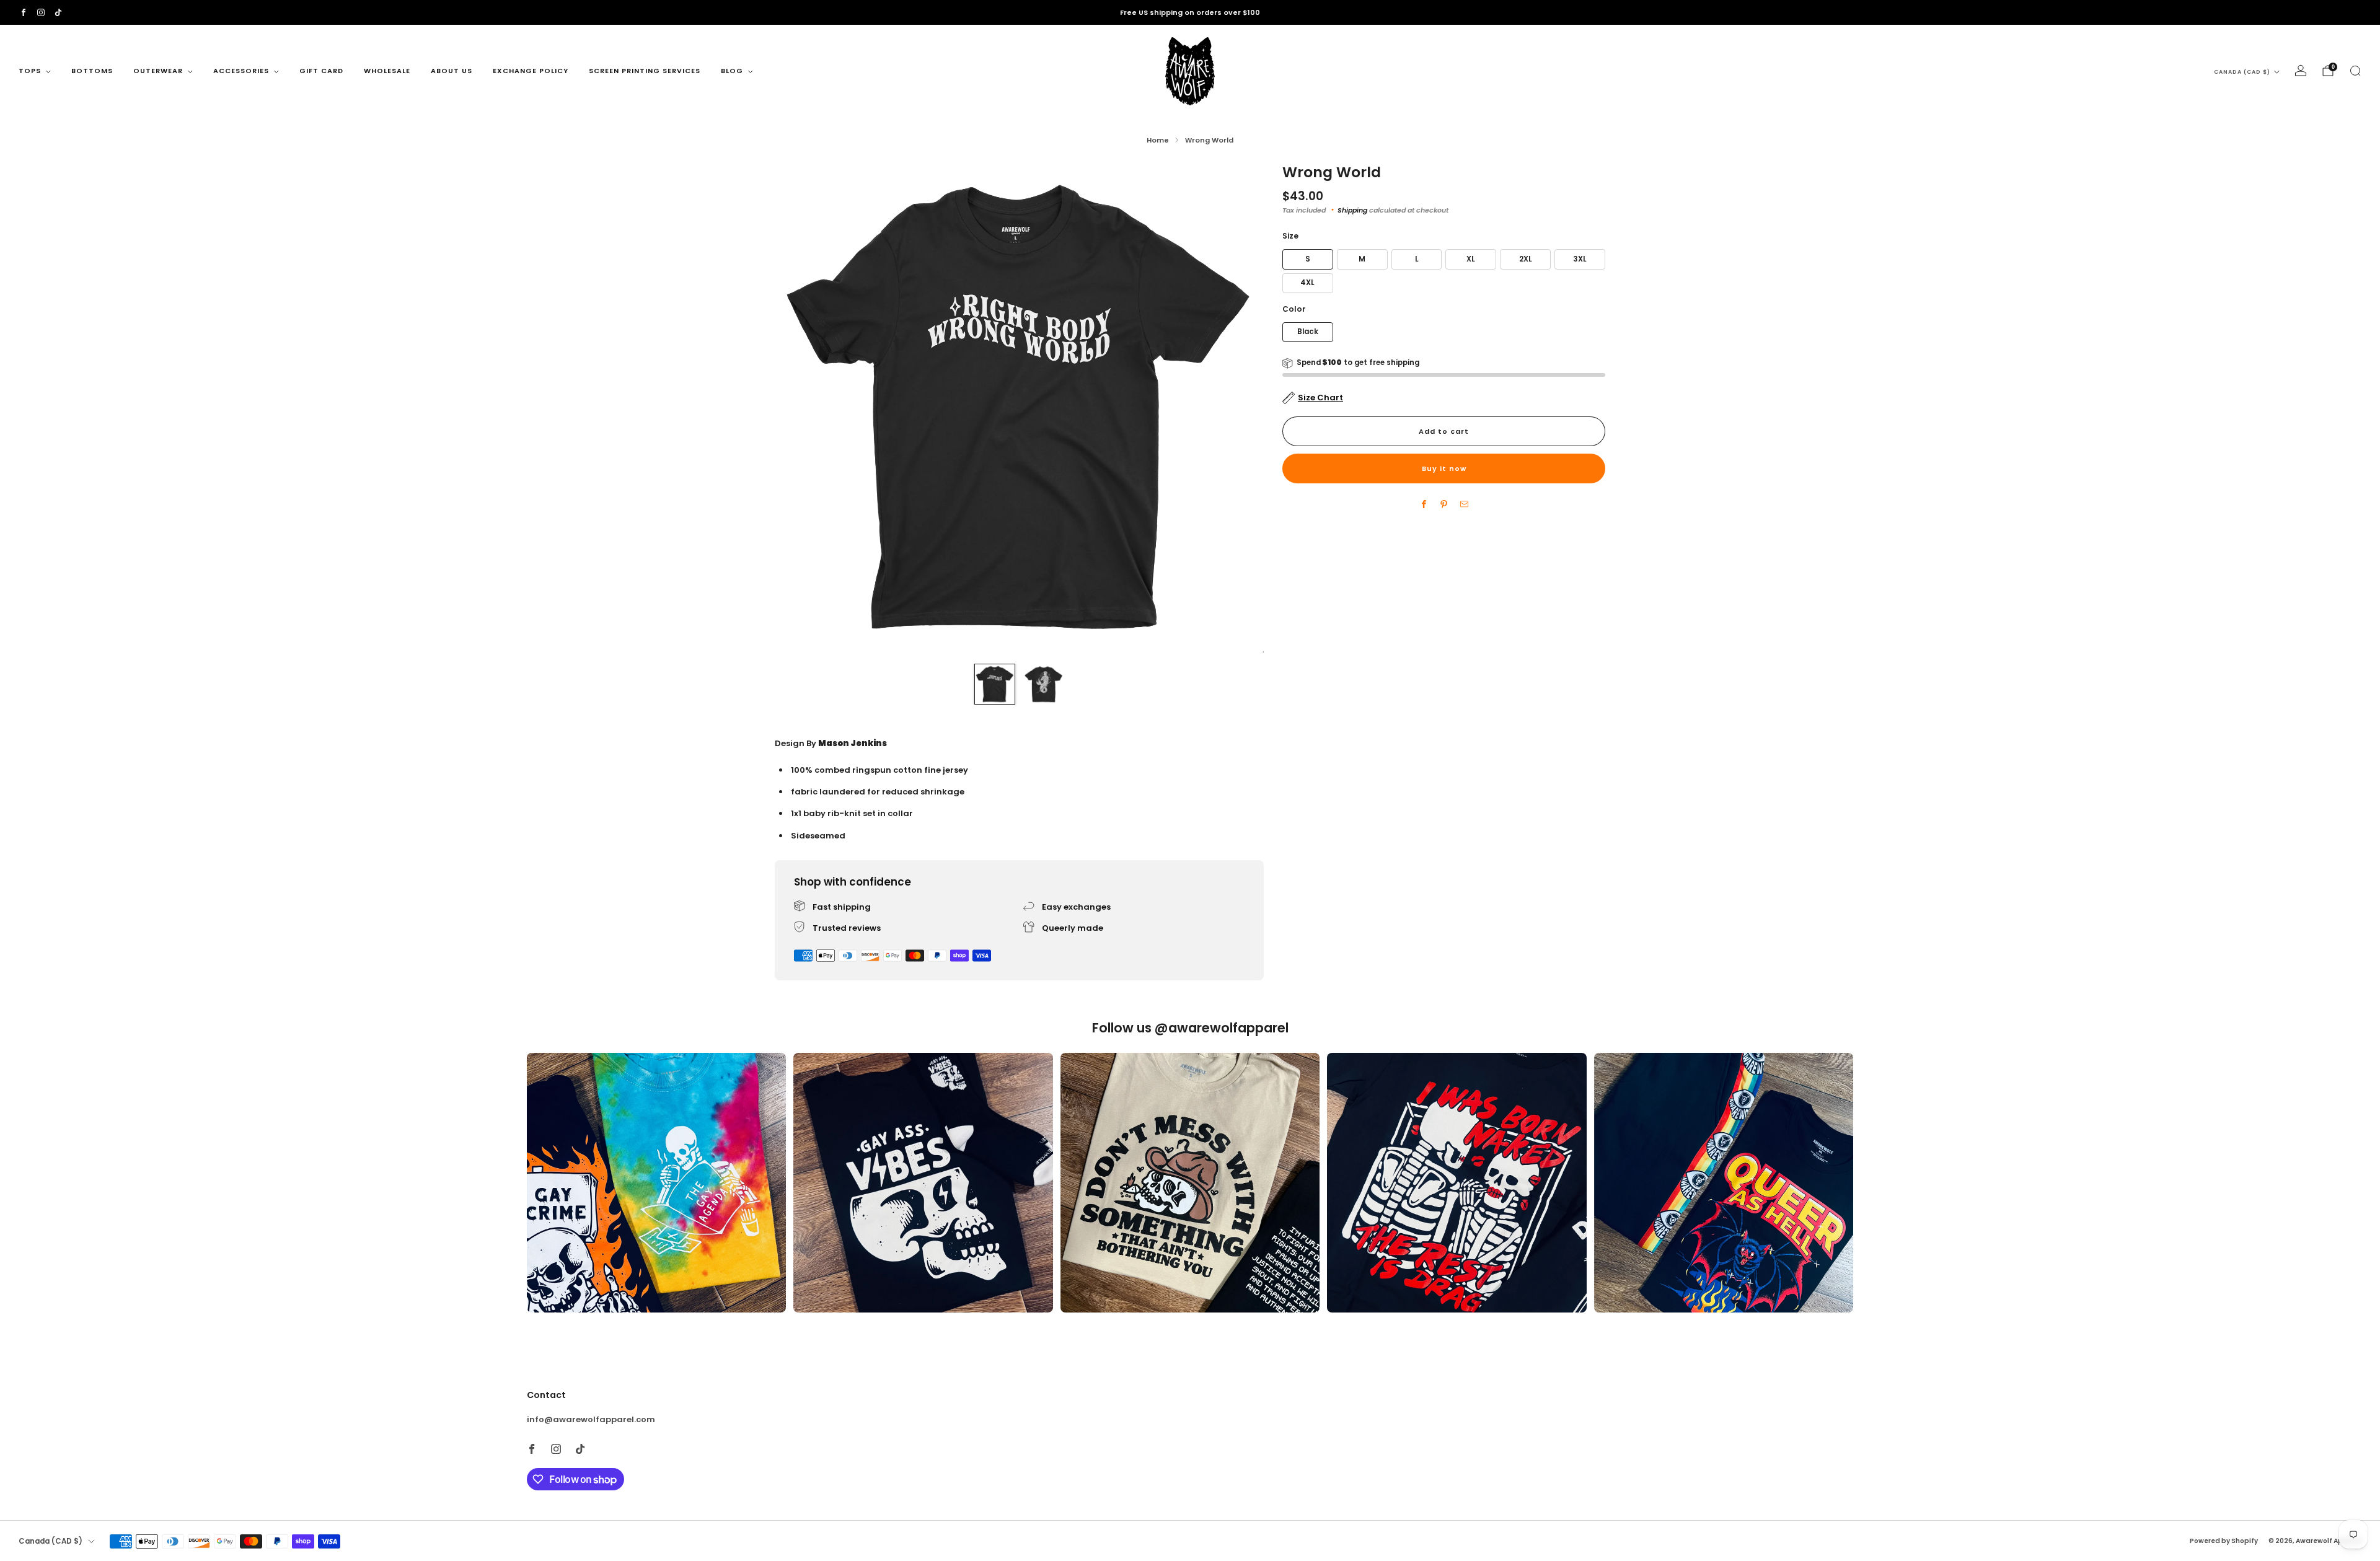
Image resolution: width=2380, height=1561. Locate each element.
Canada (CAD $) (2242, 72)
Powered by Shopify (2224, 1541)
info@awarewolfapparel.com (591, 1419)
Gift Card (321, 71)
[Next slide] (1240, 408)
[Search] (2355, 71)
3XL (1580, 259)
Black (1308, 332)
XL (1471, 259)
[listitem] (1190, 12)
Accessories (241, 71)
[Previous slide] (799, 408)
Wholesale (387, 71)
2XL (1526, 259)
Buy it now (1444, 468)
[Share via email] (1464, 504)
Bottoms (92, 71)
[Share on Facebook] (1424, 504)
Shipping (1352, 210)
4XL (1307, 283)
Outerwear (158, 71)
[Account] (2301, 71)
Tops (30, 71)
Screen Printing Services (645, 71)
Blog (732, 71)
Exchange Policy (531, 71)
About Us (452, 71)
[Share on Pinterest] (1444, 504)
